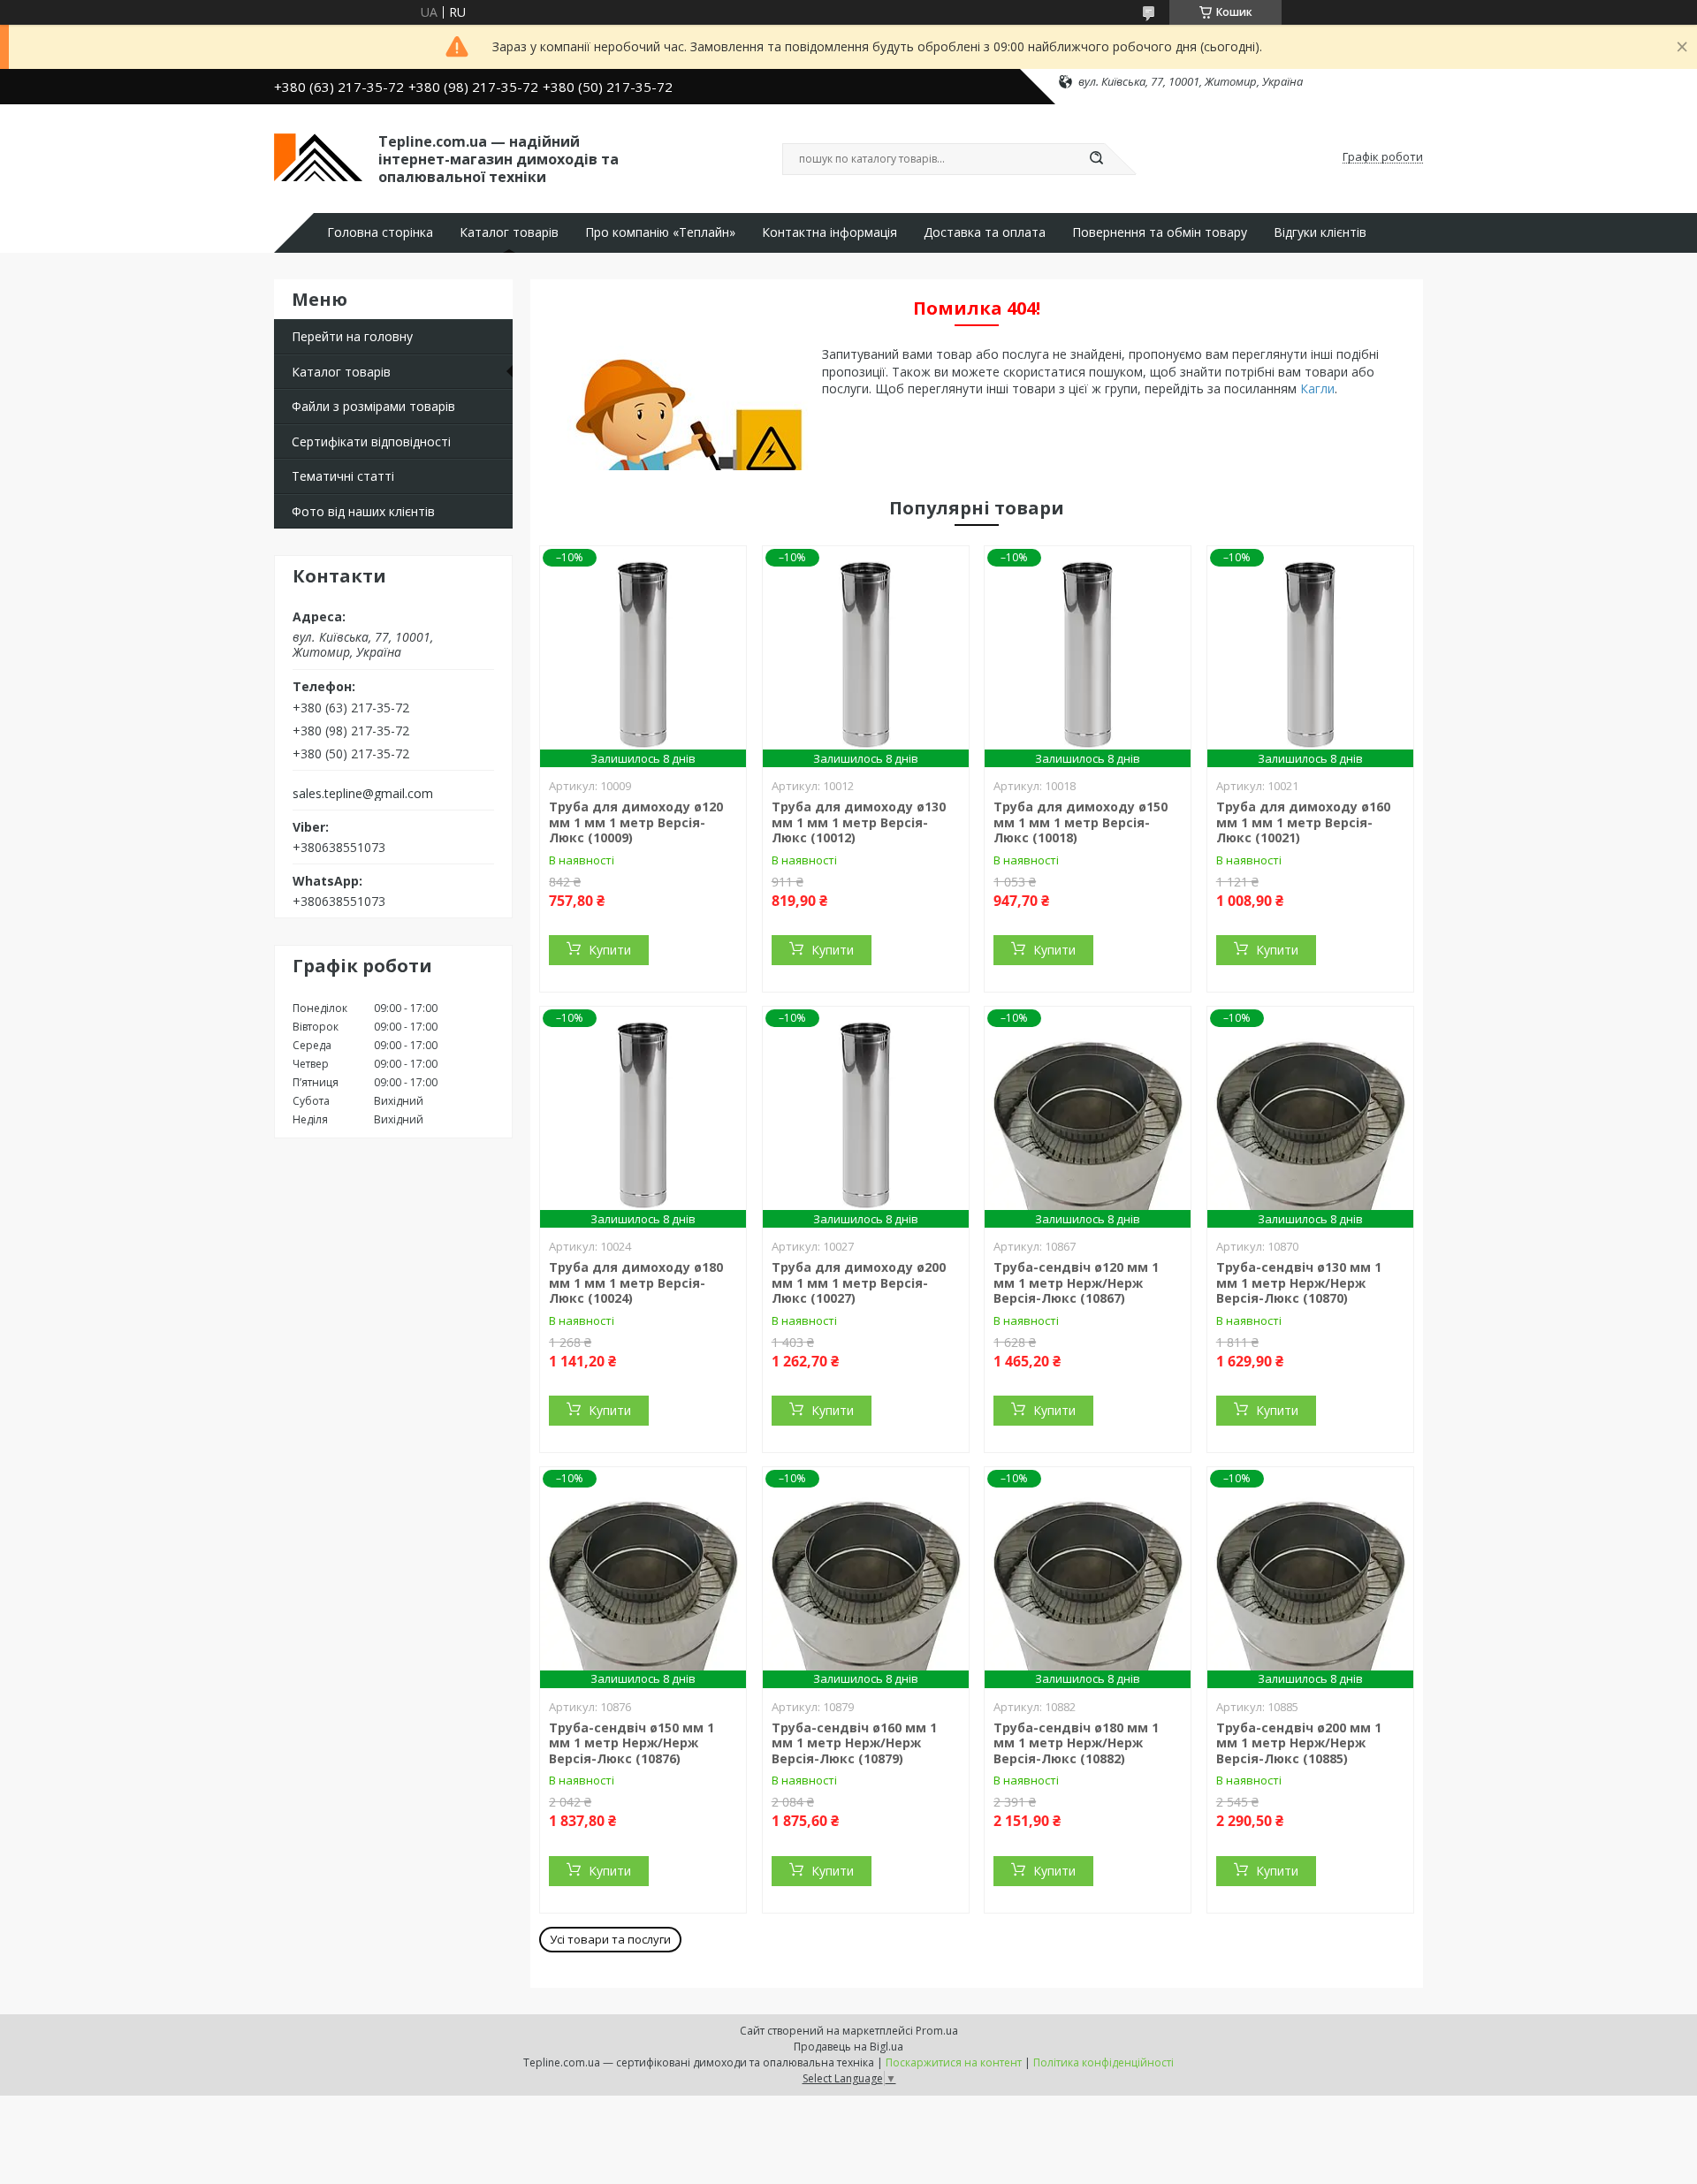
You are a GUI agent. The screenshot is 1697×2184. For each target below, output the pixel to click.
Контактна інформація (829, 232)
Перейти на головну (352, 336)
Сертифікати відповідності (371, 441)
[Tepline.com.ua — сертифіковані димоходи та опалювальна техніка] (318, 157)
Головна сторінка (380, 232)
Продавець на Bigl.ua (848, 2047)
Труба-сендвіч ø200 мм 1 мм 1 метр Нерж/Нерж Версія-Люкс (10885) (1299, 1743)
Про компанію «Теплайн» (660, 232)
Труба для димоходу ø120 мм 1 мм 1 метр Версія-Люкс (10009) (636, 822)
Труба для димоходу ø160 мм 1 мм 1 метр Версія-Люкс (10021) (1303, 822)
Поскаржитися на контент (954, 2062)
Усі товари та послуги (610, 1939)
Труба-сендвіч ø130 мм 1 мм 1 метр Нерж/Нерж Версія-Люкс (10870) (1299, 1282)
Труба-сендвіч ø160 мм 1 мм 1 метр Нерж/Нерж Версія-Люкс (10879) (854, 1743)
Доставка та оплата (985, 232)
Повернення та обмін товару (1160, 232)
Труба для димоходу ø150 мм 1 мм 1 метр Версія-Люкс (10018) (1081, 822)
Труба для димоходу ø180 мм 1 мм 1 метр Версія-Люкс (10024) (636, 1282)
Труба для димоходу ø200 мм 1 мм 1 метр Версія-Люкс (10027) (859, 1282)
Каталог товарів (509, 232)
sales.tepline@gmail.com (363, 794)
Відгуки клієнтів (1320, 232)
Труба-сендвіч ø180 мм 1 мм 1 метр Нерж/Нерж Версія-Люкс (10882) (1076, 1743)
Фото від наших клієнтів (363, 511)
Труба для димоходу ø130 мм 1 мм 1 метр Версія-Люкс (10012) (859, 822)
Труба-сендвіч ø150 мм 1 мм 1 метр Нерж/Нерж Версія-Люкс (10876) (632, 1743)
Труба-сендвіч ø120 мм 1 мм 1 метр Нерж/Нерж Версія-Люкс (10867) (1076, 1282)
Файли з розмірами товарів (373, 406)
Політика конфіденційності (1103, 2062)
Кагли (1317, 388)
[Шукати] (1096, 159)
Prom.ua (937, 2031)
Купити (610, 950)
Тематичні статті (343, 476)
